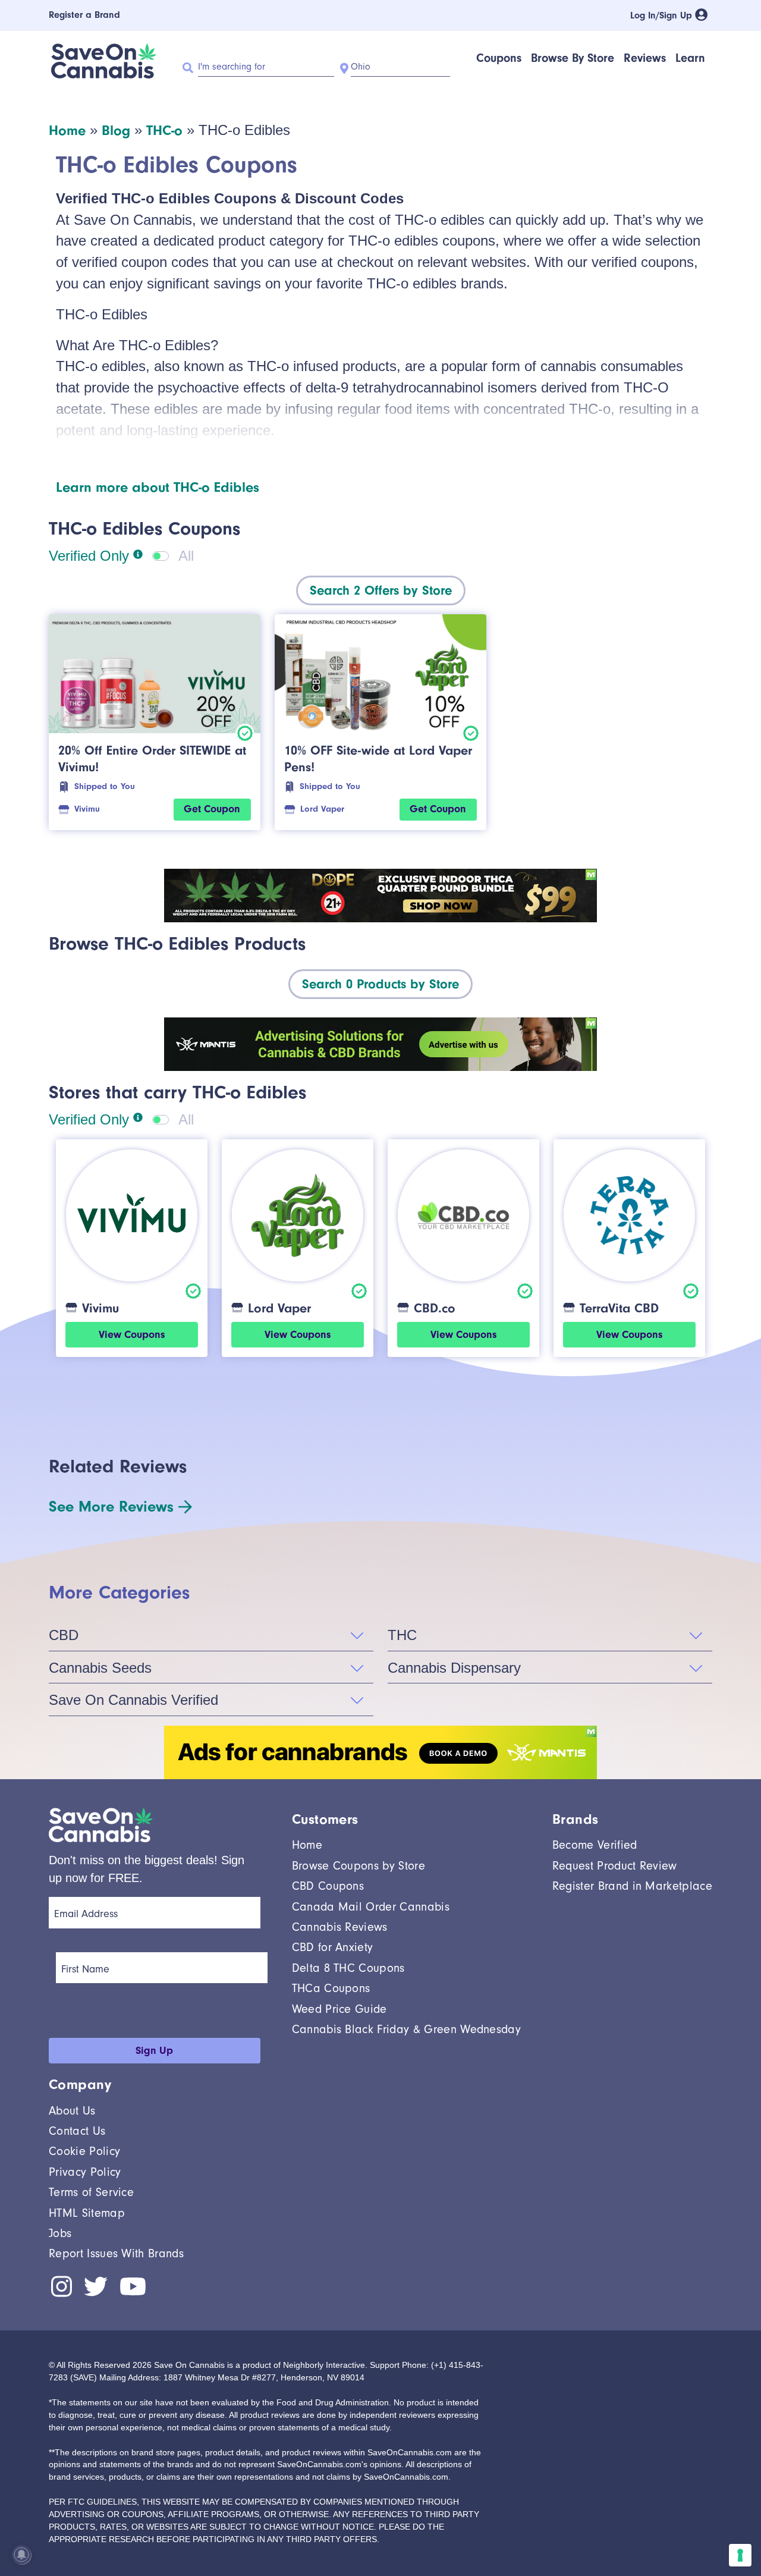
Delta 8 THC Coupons (348, 1968)
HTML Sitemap (87, 2213)
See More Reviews (111, 1507)
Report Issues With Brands (116, 2253)
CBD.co (435, 1308)
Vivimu (87, 809)
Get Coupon (212, 809)
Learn (690, 58)
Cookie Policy (84, 2151)
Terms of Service (91, 2192)
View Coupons (132, 1335)
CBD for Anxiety (333, 1947)
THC (402, 1635)
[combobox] (381, 590)
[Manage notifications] (21, 2555)
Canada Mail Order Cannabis (371, 1907)
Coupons (499, 58)
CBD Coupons (328, 1886)
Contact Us (77, 2131)
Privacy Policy (85, 2172)
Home (67, 130)
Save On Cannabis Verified (133, 1700)
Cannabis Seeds (100, 1668)
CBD (64, 1635)
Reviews (645, 58)
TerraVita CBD (619, 1308)
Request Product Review (615, 1866)
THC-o (164, 130)
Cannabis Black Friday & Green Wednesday (406, 2029)
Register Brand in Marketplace (632, 1886)
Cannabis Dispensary (454, 1668)
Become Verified (595, 1845)
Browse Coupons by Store (359, 1866)
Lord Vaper (322, 809)
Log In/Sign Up (663, 15)
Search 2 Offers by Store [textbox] (381, 590)
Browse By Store (573, 58)
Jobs (60, 2233)
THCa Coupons (331, 1988)
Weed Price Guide (339, 2009)
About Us (72, 2111)
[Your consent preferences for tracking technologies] (740, 2555)
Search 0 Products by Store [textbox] (380, 984)
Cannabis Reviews (340, 1927)
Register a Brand (84, 15)
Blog (116, 130)
